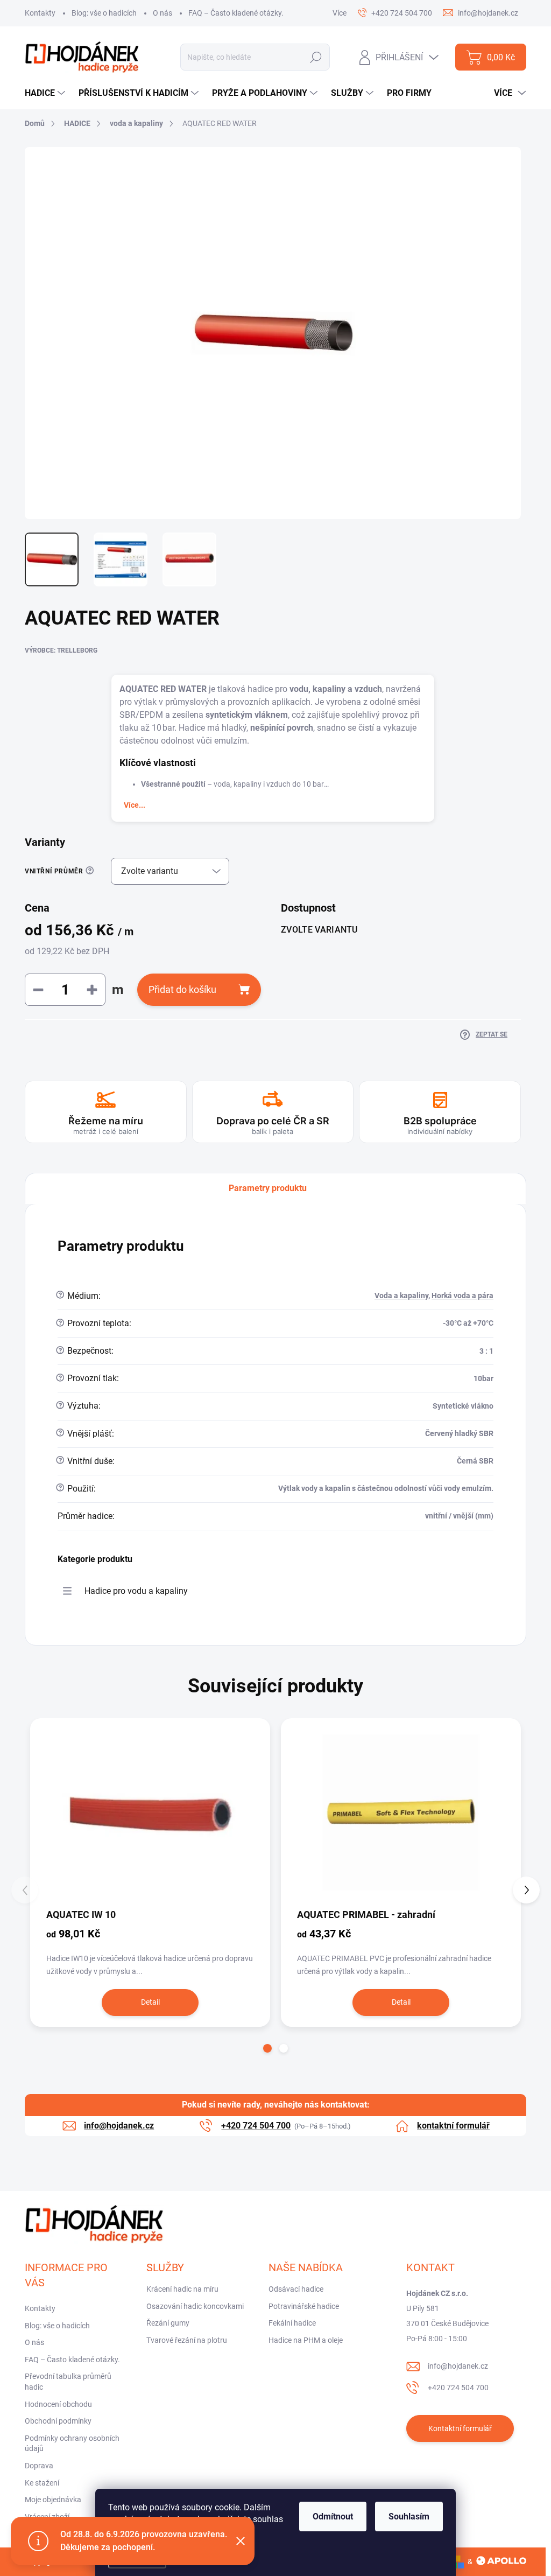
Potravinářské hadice (304, 2306)
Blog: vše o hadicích (104, 13)
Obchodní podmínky (58, 2421)
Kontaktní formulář (460, 2428)
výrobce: (61, 650)
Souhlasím (409, 2516)
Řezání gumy (168, 2323)
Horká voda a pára (462, 1296)
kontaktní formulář (453, 2126)
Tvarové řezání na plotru (187, 2340)
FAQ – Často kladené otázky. (236, 13)
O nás (163, 13)
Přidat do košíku (182, 989)
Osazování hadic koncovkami (195, 2306)
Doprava (39, 2466)
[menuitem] (46, 93)
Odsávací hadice (296, 2289)
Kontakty (40, 13)
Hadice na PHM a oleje (306, 2340)
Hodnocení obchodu (58, 2404)
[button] (267, 2048)
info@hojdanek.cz (458, 2366)
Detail (150, 2002)
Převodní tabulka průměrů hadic (68, 2382)
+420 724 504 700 (458, 2388)
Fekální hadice (292, 2323)
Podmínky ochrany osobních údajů (72, 2444)
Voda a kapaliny (401, 1296)
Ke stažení (42, 2483)
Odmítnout (333, 2516)
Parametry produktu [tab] (268, 1188)
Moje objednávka (53, 2500)
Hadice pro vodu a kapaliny (136, 1591)
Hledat (316, 57)
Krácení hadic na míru (182, 2289)
